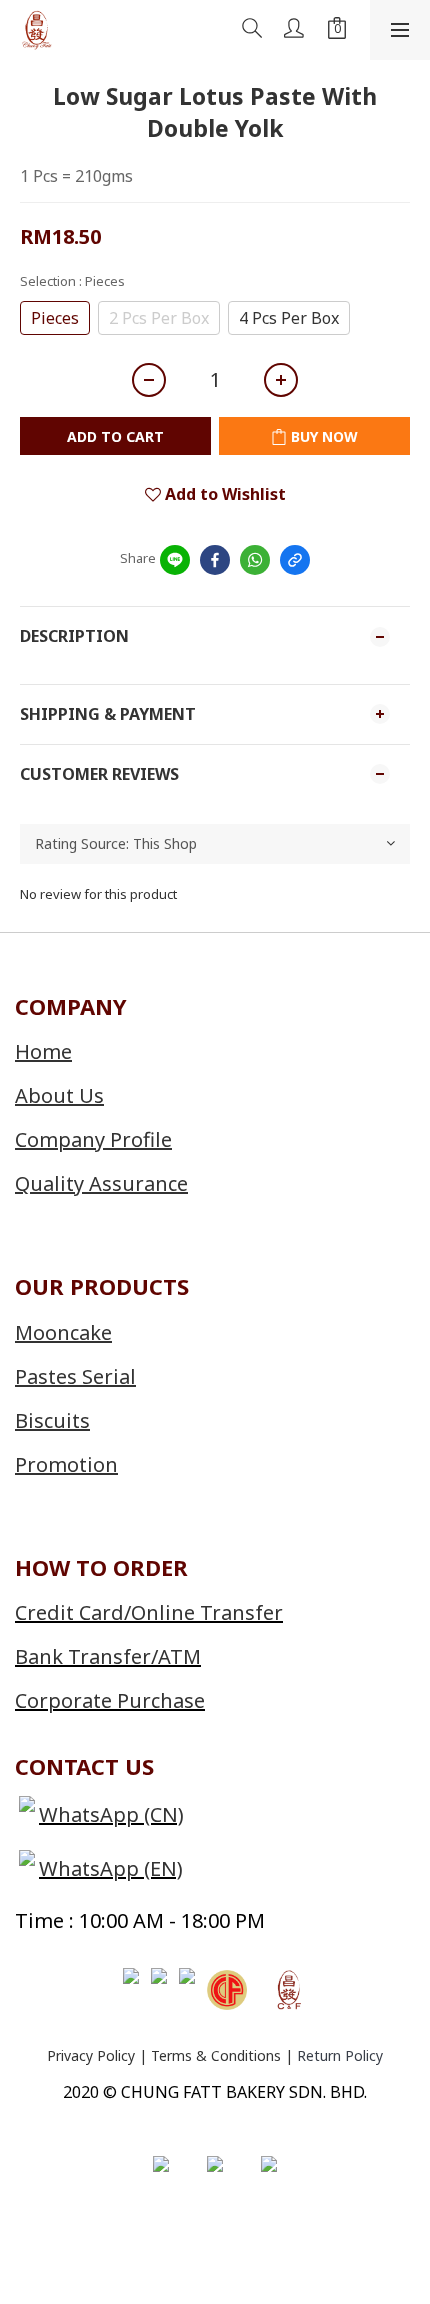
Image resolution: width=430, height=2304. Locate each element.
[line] (175, 560)
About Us (59, 1095)
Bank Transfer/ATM (108, 1656)
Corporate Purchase (110, 1700)
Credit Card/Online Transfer (149, 1612)
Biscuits (52, 1420)
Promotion (66, 1464)
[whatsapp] (255, 560)
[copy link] (295, 560)
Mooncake (63, 1332)
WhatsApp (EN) (111, 1868)
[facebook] (215, 560)
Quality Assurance (101, 1183)
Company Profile (93, 1139)
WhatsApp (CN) (111, 1814)
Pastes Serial (75, 1376)
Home (43, 1051)
